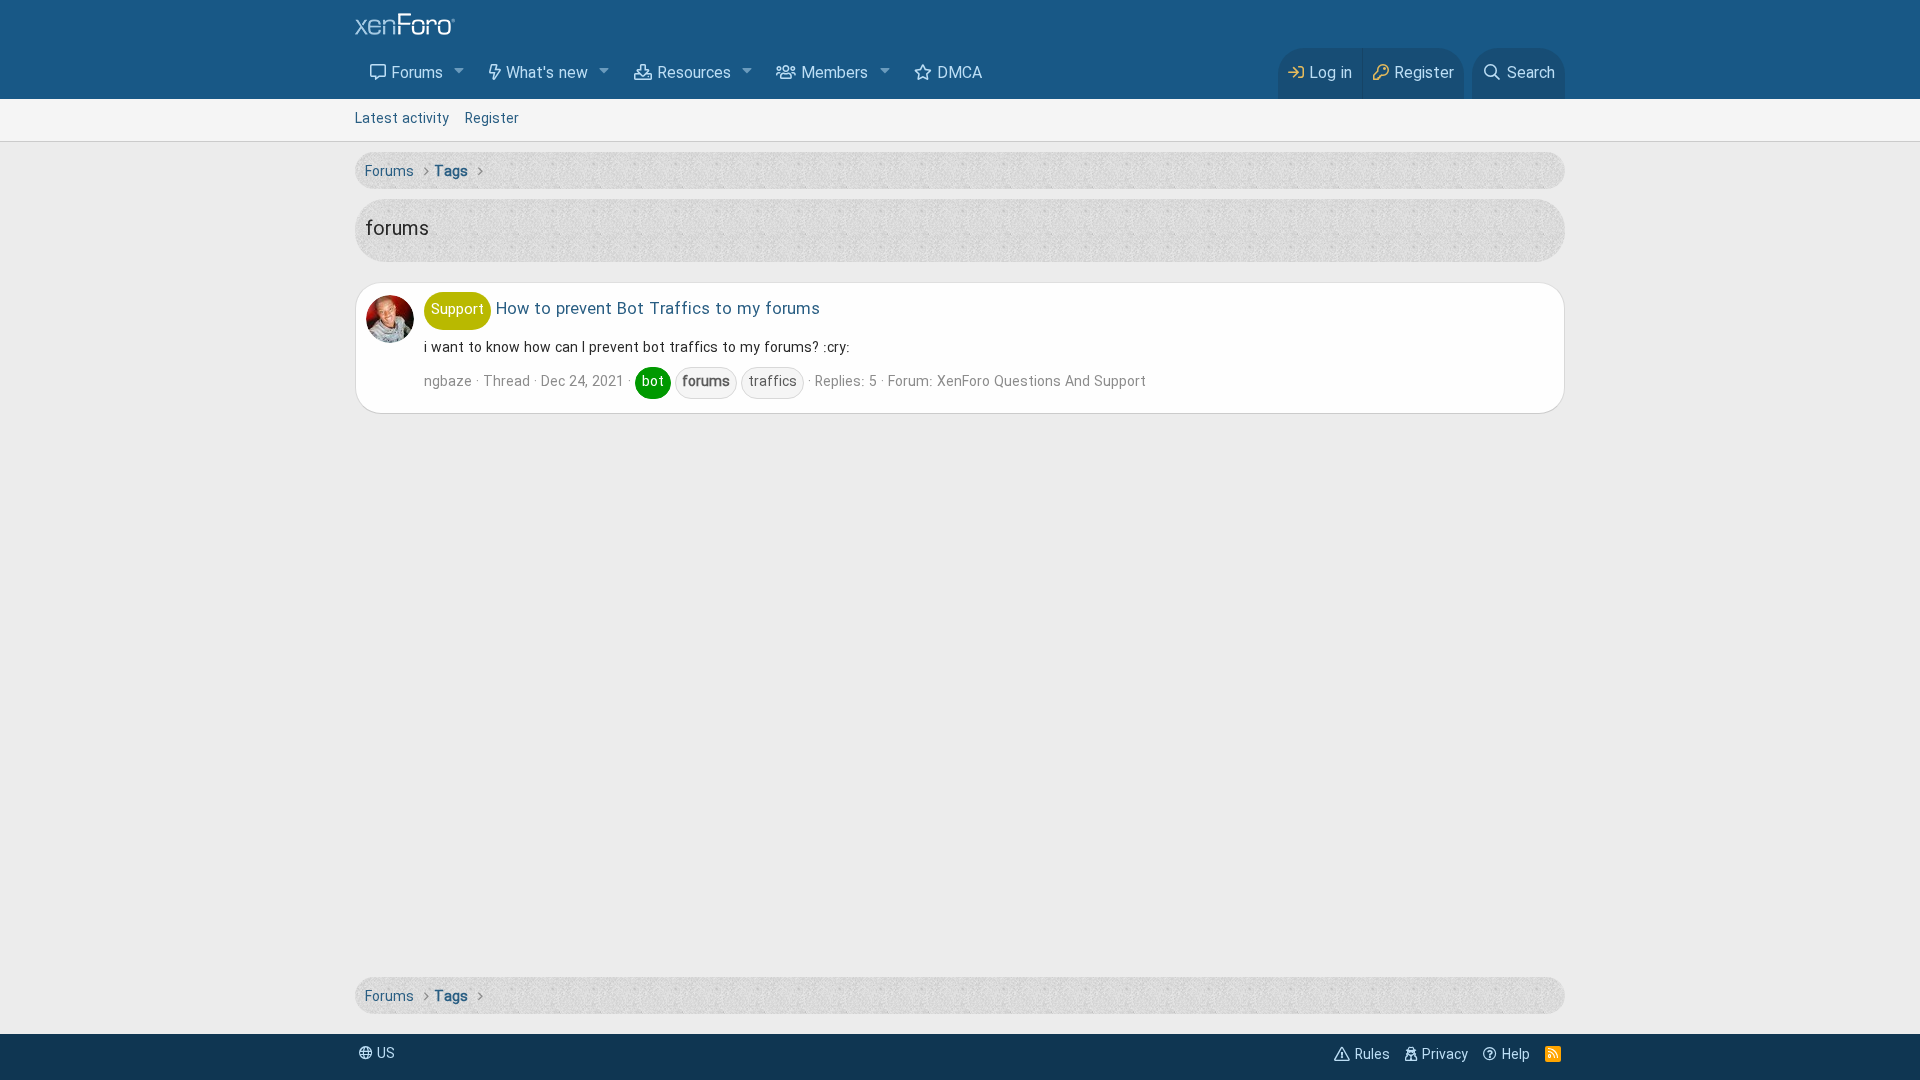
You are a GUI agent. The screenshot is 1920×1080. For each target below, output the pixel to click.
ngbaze (448, 382)
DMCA (959, 74)
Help (1516, 1055)
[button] (459, 72)
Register (492, 119)
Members (834, 74)
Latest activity (402, 119)
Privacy (1445, 1055)
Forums (417, 74)
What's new (547, 74)
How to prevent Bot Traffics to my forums (625, 310)
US (384, 1054)
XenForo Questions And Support (1041, 382)
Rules (1372, 1055)
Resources (694, 74)
